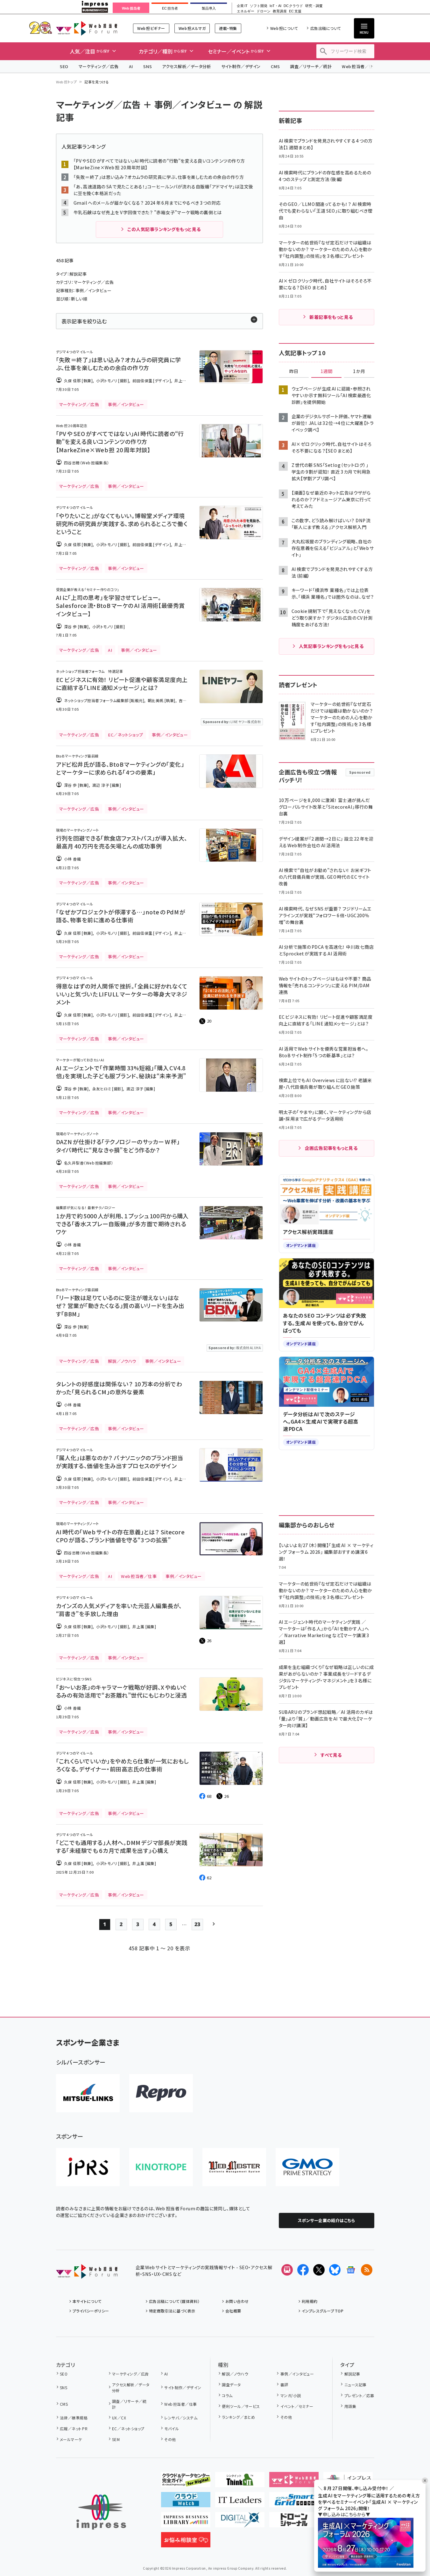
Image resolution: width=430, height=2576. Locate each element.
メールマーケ (71, 2439)
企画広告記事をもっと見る (331, 1148)
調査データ (231, 2385)
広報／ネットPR (74, 2428)
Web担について (284, 28)
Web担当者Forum (87, 28)
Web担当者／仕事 (360, 66)
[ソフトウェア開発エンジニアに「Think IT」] (240, 2482)
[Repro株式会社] (161, 2093)
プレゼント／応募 (359, 2395)
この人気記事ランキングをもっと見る (164, 229)
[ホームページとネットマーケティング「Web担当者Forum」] (294, 2482)
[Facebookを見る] (303, 2270)
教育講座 (280, 11)
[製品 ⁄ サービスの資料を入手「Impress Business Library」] (186, 2522)
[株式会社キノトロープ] (161, 2167)
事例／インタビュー (297, 2374)
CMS (275, 66)
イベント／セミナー (297, 2406)
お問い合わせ (237, 2301)
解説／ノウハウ (235, 2374)
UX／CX (119, 2418)
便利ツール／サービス (241, 2406)
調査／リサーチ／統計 (311, 66)
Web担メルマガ (192, 28)
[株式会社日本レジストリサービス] (88, 2167)
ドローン (264, 11)
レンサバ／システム (181, 2418)
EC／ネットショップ (128, 2428)
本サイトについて (87, 2301)
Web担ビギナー (151, 28)
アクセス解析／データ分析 (187, 66)
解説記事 (352, 2374)
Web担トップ (67, 82)
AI (131, 66)
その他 (170, 2439)
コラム (227, 2395)
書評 (284, 2385)
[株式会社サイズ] (234, 2167)
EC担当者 (170, 8)
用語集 (350, 2406)
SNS (148, 66)
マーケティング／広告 (99, 66)
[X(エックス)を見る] (319, 2270)
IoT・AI (275, 6)
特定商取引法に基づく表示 (172, 2311)
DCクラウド (293, 6)
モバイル (172, 2428)
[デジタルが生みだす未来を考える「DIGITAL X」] (240, 2522)
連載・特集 (228, 28)
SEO (64, 66)
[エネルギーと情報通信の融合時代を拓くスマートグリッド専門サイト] (294, 2502)
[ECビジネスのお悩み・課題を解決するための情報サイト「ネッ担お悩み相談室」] (186, 2542)
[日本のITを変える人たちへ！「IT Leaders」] (240, 2502)
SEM (116, 2439)
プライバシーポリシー (91, 2311)
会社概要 (233, 2311)
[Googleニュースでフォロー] (351, 2270)
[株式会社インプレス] (101, 2512)
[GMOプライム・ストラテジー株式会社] (307, 2167)
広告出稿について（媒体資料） (174, 2301)
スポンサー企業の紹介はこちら (327, 2220)
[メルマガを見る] (287, 2270)
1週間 (327, 371)
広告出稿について (326, 28)
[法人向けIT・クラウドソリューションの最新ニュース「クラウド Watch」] (186, 2502)
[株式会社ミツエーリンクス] (88, 2093)
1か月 (359, 371)
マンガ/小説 (291, 2395)
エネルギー (246, 11)
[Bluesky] (335, 2270)
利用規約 (310, 2301)
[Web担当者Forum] (87, 2274)
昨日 (294, 371)
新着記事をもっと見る (331, 317)
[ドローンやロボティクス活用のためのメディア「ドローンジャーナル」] (294, 2522)
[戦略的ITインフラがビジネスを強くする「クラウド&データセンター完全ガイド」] (186, 2482)
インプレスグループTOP (323, 2311)
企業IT (242, 6)
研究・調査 (314, 6)
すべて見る (331, 1755)
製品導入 (209, 8)
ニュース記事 (355, 2385)
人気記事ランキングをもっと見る (331, 646)
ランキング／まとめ (238, 2417)
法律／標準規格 (74, 2418)
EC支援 (295, 11)
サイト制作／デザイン (241, 66)
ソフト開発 (259, 6)
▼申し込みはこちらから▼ (344, 2514)
